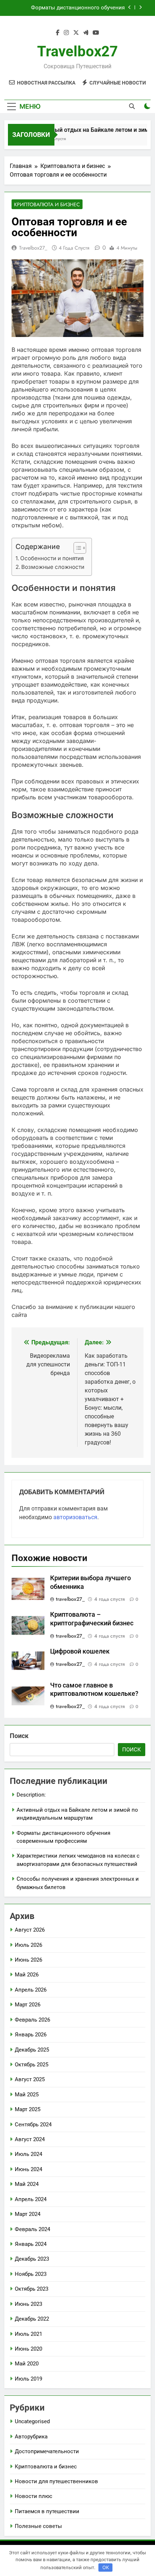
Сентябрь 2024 (33, 2125)
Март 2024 (28, 2214)
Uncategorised (32, 2421)
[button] (76, 548)
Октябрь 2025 (32, 2065)
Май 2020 (27, 2364)
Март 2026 (28, 2005)
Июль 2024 (28, 2154)
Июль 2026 (28, 1945)
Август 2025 (30, 2079)
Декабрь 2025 (32, 2050)
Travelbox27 (77, 51)
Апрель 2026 (31, 1990)
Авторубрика (31, 2437)
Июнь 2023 (28, 2304)
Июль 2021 (28, 2334)
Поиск (19, 1736)
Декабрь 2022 (32, 2319)
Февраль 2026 (32, 2020)
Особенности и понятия (52, 558)
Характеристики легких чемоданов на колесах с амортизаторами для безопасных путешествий (68, 9)
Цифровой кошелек (80, 1651)
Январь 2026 (31, 2035)
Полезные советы (38, 2526)
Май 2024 (27, 2184)
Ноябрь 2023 (31, 2274)
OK (106, 2567)
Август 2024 (30, 2139)
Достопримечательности (47, 2451)
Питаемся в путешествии (47, 2511)
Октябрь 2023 (32, 2289)
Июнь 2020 (28, 2349)
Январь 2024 (31, 2244)
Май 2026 (27, 1975)
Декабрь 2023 (32, 2259)
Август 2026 (30, 1930)
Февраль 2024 (32, 2229)
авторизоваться (75, 1517)
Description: (31, 1795)
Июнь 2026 (28, 1960)
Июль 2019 (28, 2379)
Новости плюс (34, 2496)
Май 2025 (27, 2095)
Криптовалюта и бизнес (47, 204)
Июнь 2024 (28, 2169)
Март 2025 (28, 2109)
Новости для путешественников (56, 2481)
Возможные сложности (53, 567)
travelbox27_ (33, 248)
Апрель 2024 (31, 2199)
